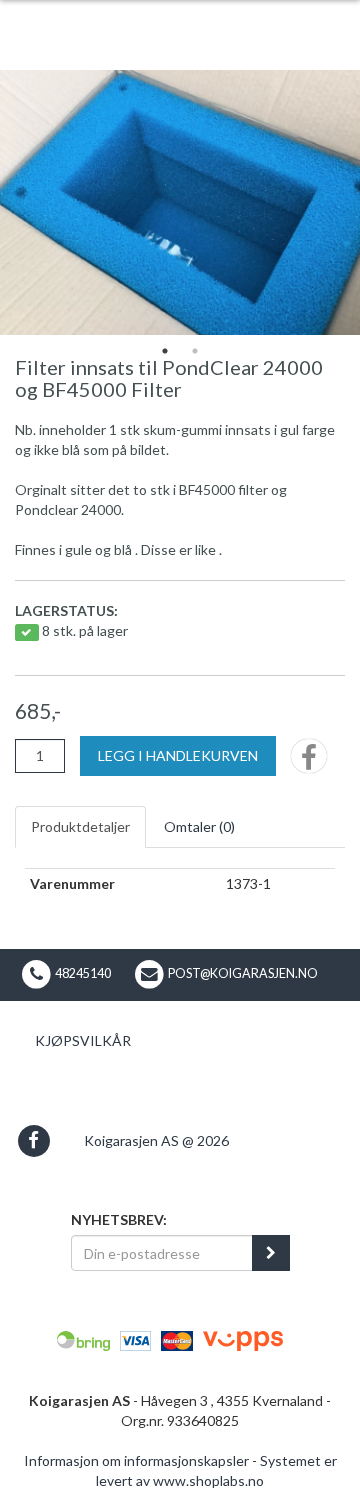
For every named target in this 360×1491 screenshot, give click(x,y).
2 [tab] (195, 351)
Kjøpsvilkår (83, 1040)
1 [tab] (165, 351)
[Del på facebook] (309, 762)
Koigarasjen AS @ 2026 (156, 1140)
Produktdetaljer (80, 826)
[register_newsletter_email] (271, 1253)
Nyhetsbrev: (119, 1219)
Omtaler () (199, 826)
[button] (33, 1140)
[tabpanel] (180, 202)
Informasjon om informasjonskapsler (136, 1460)
